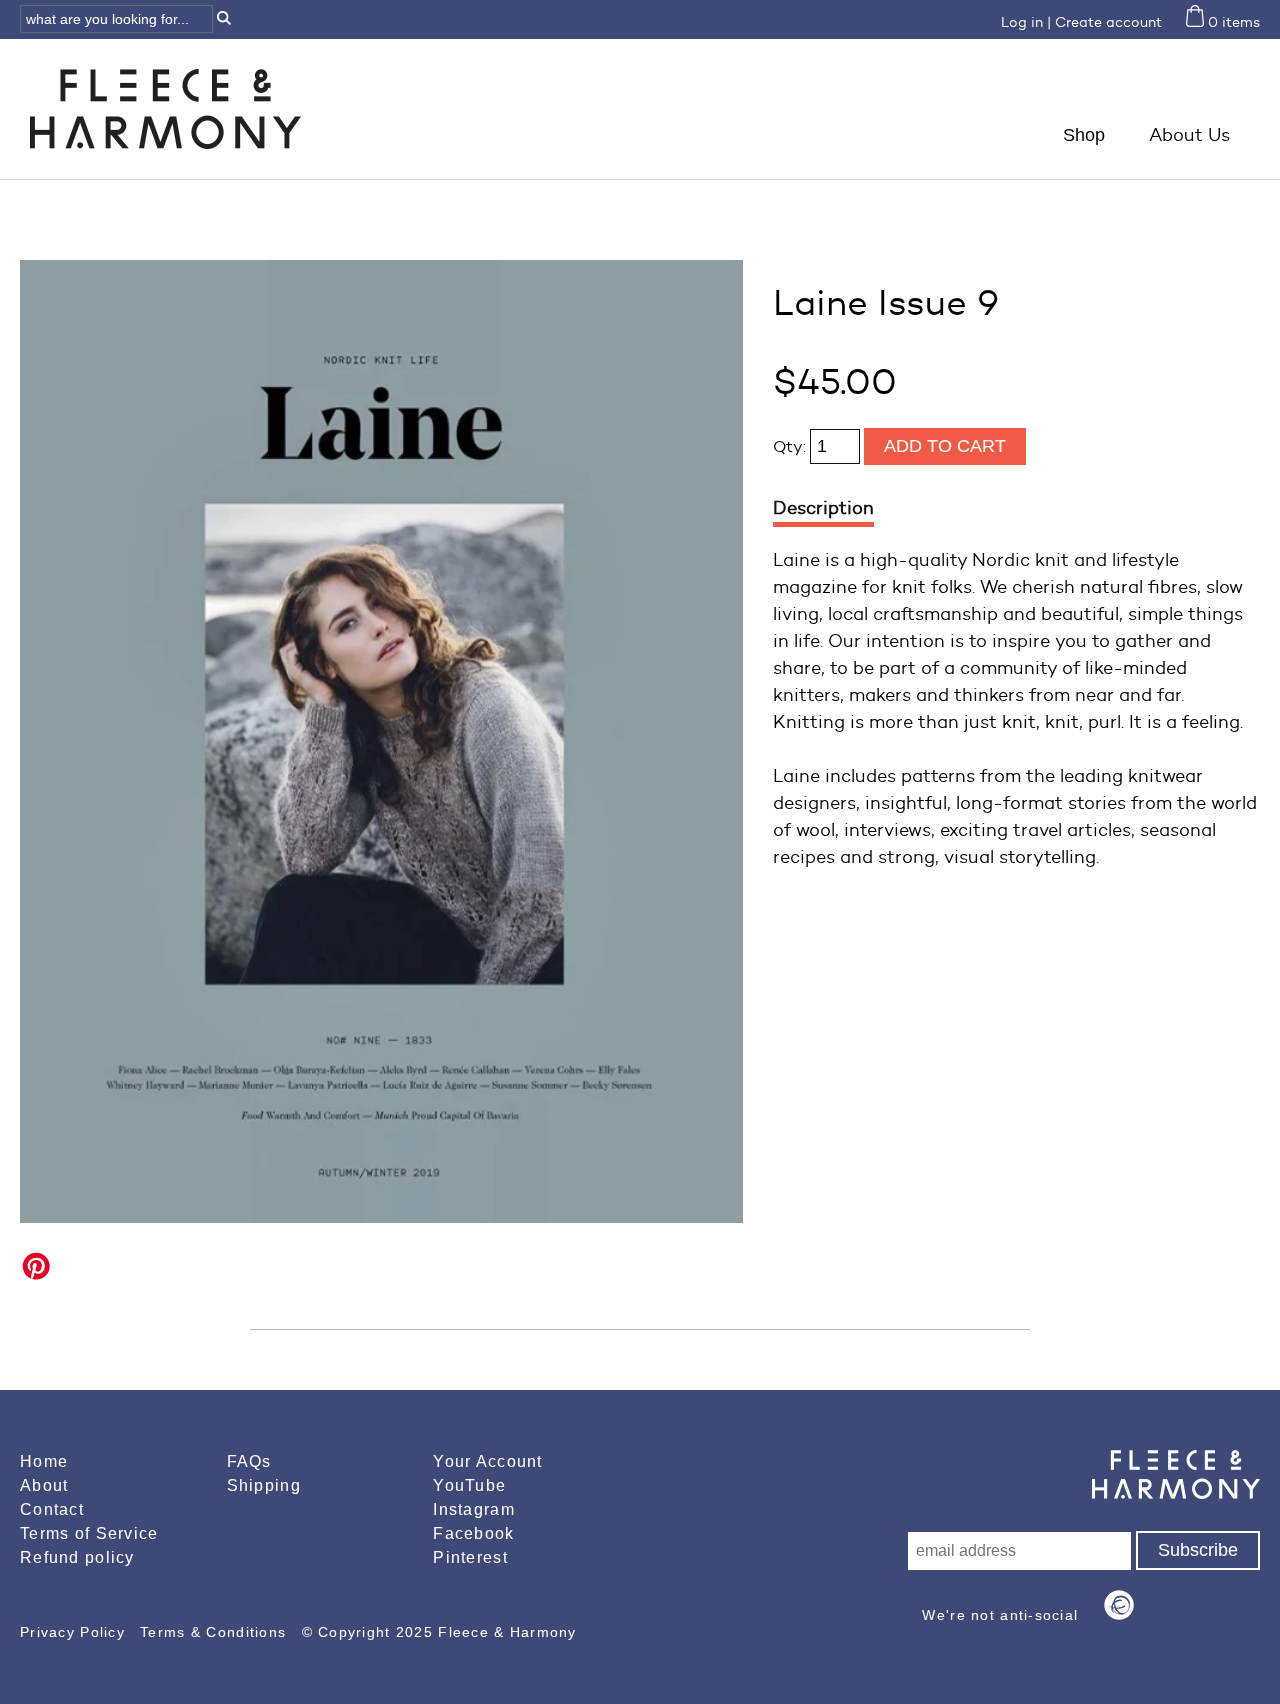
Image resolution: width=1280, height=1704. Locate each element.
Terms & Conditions (215, 1632)
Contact (52, 1509)
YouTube (469, 1485)
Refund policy (77, 1557)
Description (823, 508)
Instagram (474, 1509)
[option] (381, 741)
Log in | (1026, 22)
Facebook (473, 1533)
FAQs (249, 1461)
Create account (1108, 22)
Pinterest (470, 1557)
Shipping (264, 1485)
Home (44, 1461)
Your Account (487, 1461)
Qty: (791, 446)
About (44, 1485)
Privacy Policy (75, 1632)
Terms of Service (89, 1533)
